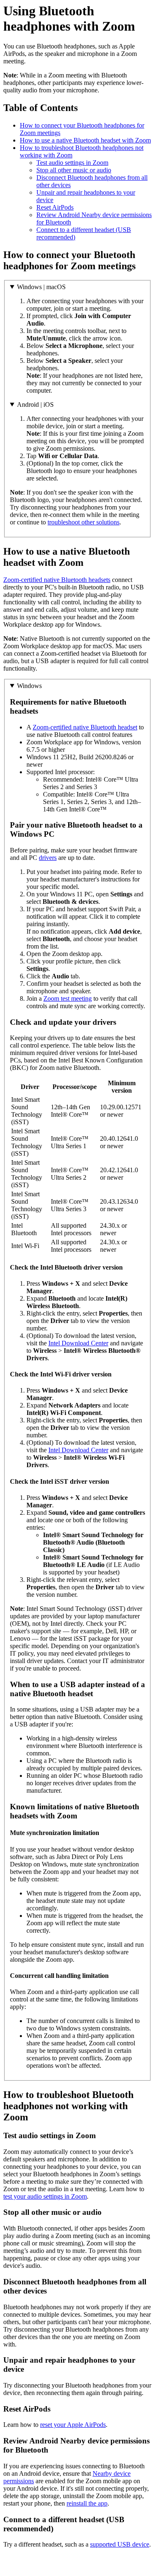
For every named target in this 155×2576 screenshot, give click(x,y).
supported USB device (120, 2544)
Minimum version (122, 1087)
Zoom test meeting (68, 998)
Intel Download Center (78, 1343)
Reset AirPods (55, 207)
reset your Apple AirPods (73, 2425)
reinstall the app (87, 2503)
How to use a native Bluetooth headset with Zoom (85, 140)
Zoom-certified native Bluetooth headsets (57, 580)
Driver (30, 1087)
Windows (29, 686)
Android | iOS (35, 404)
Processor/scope (75, 1087)
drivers (48, 858)
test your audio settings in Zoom (45, 2196)
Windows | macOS (41, 287)
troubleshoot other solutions (83, 522)
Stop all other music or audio (74, 170)
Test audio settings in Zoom (72, 163)
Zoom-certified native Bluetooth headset (85, 727)
